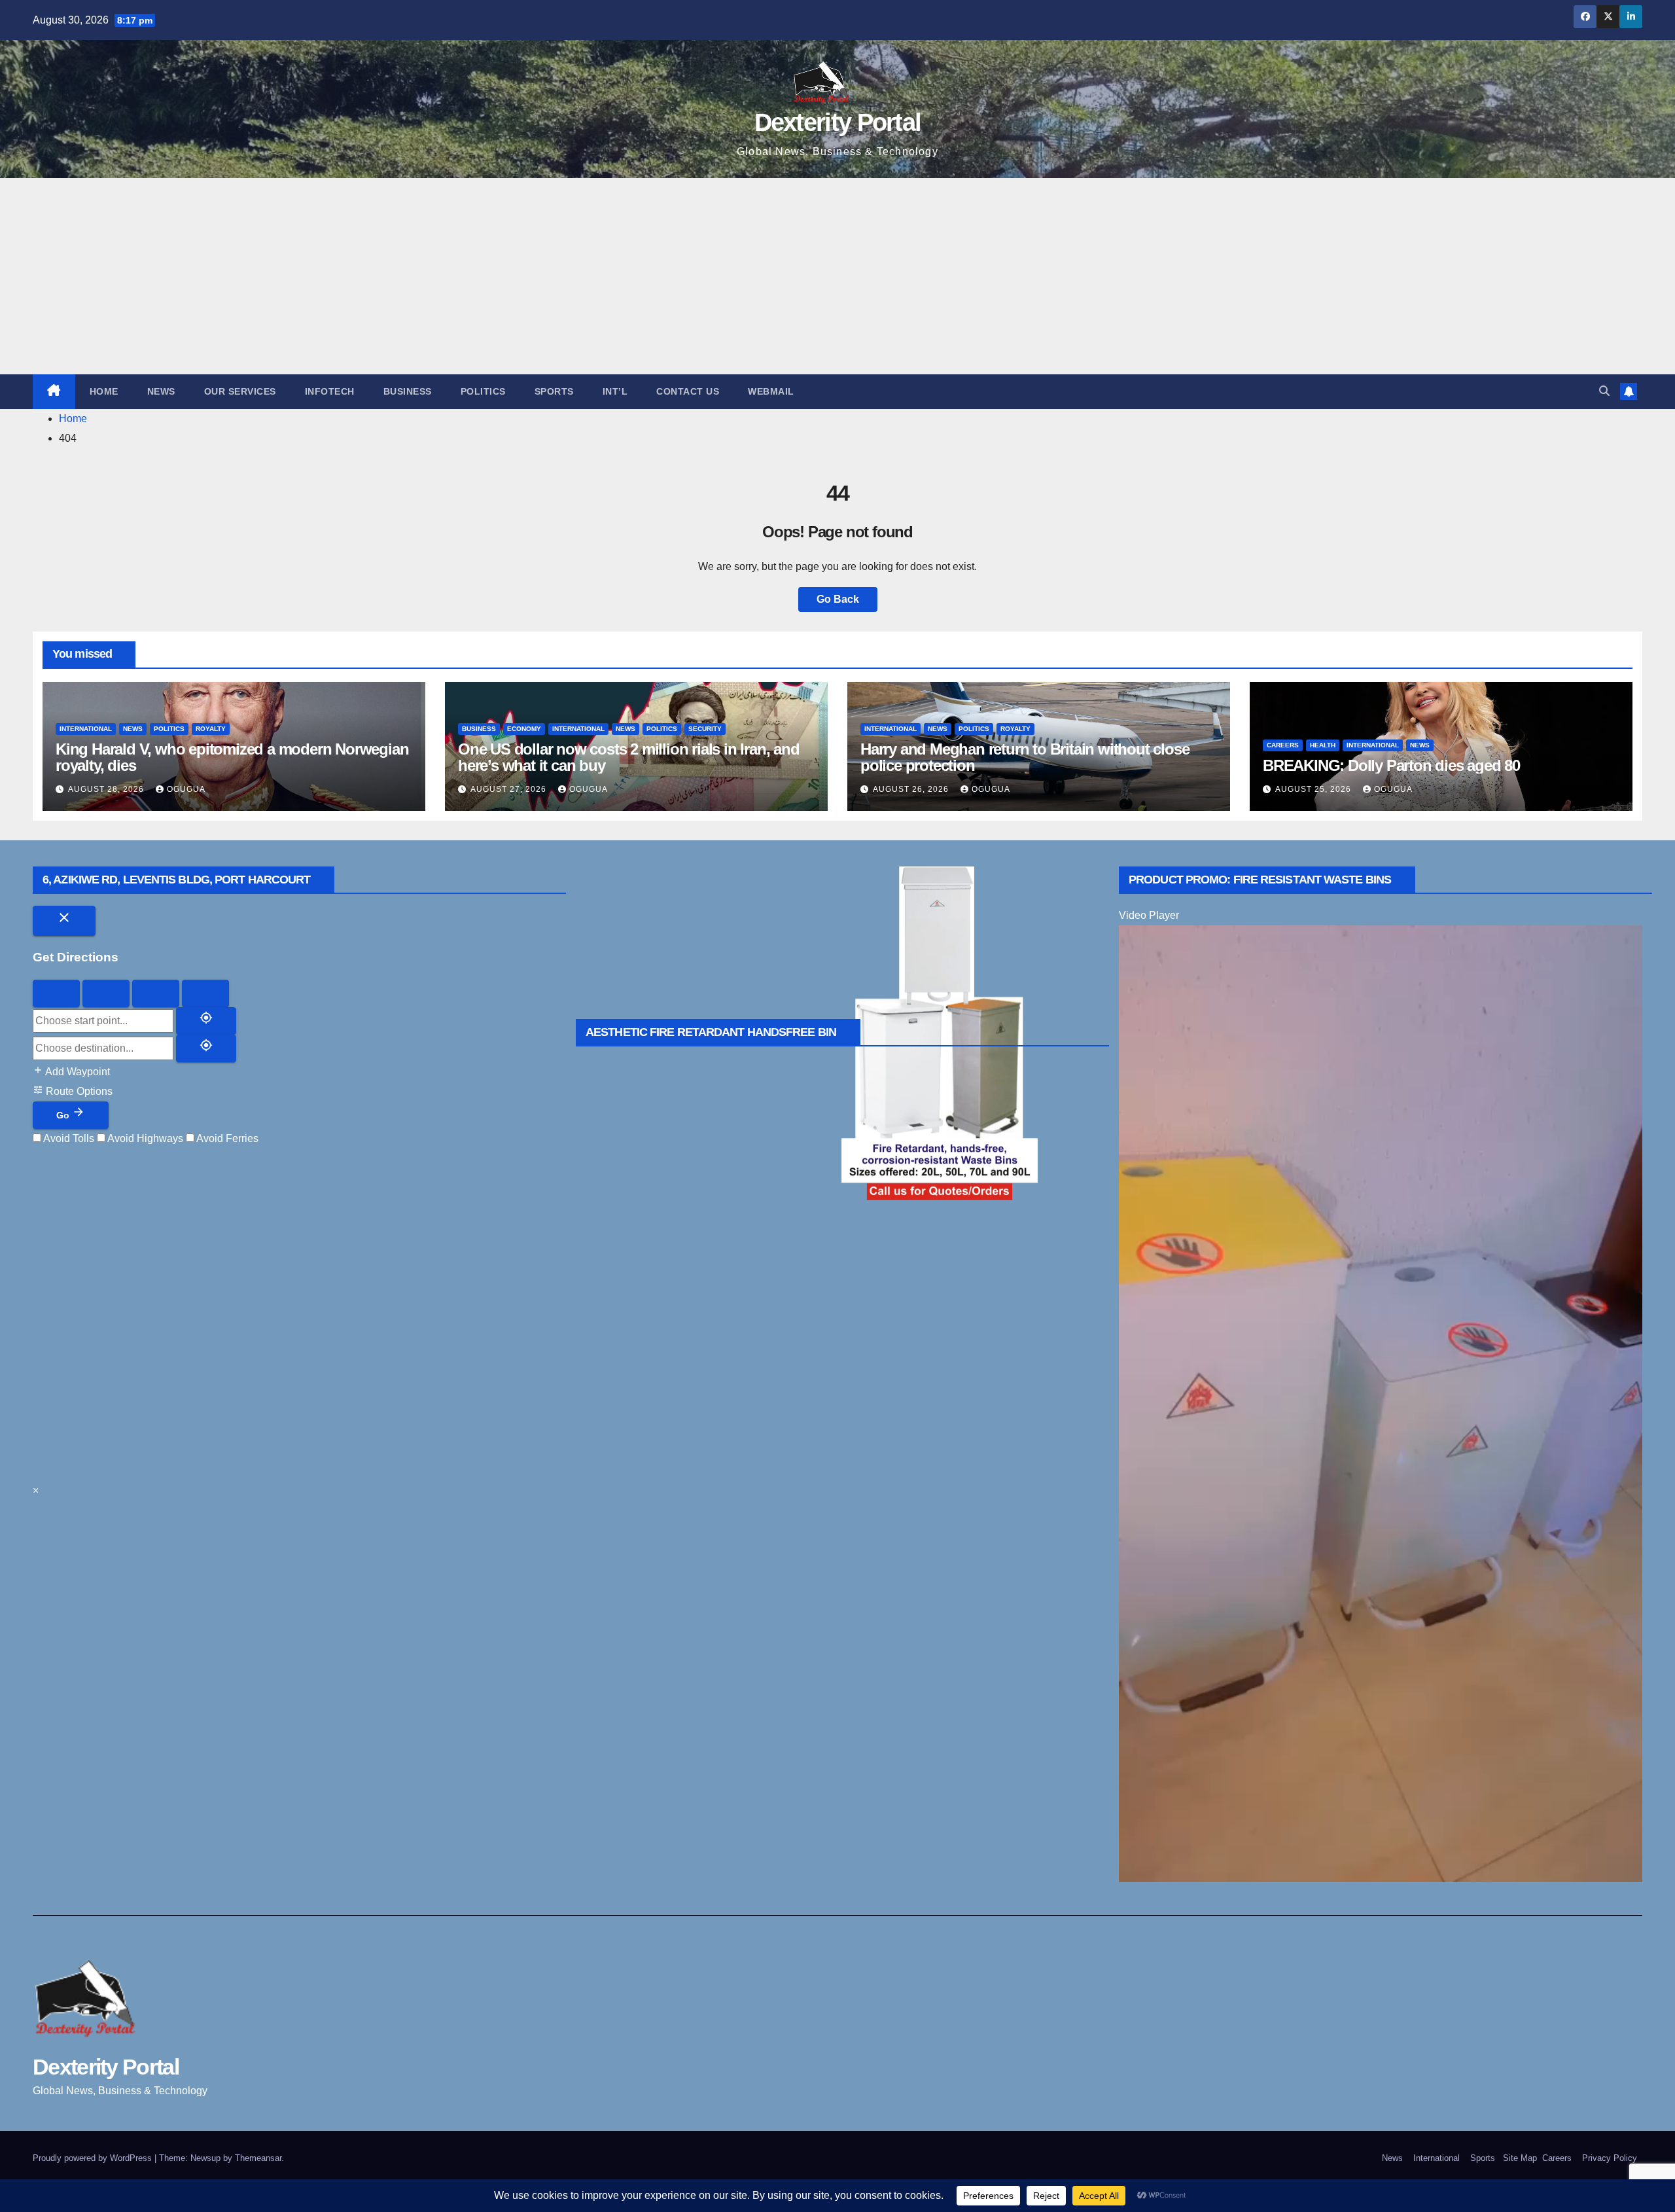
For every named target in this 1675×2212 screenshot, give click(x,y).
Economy (524, 729)
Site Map (1519, 2158)
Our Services (240, 391)
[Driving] (56, 993)
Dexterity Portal (838, 122)
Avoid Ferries (226, 1138)
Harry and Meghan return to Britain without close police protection (1025, 757)
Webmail (771, 391)
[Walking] (106, 993)
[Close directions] (64, 921)
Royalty (211, 729)
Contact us (688, 391)
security (705, 729)
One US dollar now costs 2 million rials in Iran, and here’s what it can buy (629, 757)
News (161, 391)
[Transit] (205, 993)
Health (1323, 745)
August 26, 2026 (912, 789)
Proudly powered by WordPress (94, 2158)
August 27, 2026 (510, 789)
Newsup (205, 2158)
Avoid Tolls (68, 1138)
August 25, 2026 (1314, 789)
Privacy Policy (1610, 2158)
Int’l (615, 391)
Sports (554, 391)
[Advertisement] (837, 276)
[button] (1604, 391)
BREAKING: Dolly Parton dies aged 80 (1391, 765)
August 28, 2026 (107, 789)
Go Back (838, 599)
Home (104, 391)
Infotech (330, 391)
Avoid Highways (144, 1138)
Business (408, 391)
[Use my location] (206, 1021)
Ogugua (186, 789)
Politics (483, 391)
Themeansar (258, 2158)
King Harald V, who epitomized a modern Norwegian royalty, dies (232, 757)
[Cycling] (156, 993)
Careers (1283, 745)
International (86, 729)
